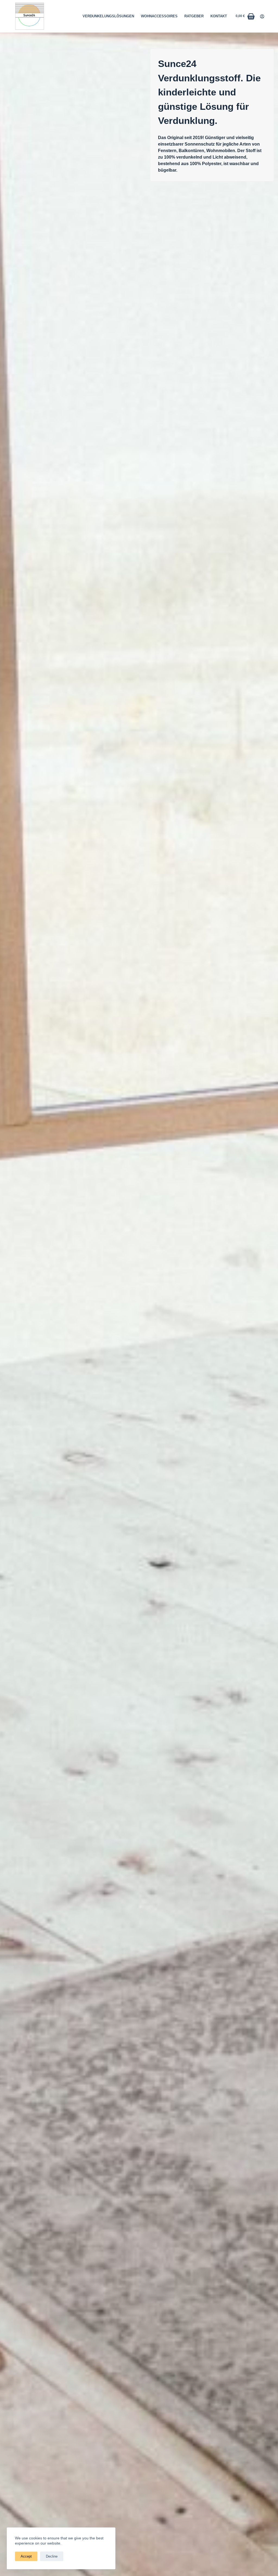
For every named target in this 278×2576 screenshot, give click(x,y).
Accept (26, 2556)
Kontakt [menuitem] (219, 16)
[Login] (262, 16)
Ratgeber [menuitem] (194, 16)
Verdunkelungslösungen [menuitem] (108, 16)
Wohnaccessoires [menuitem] (159, 16)
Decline (52, 2556)
